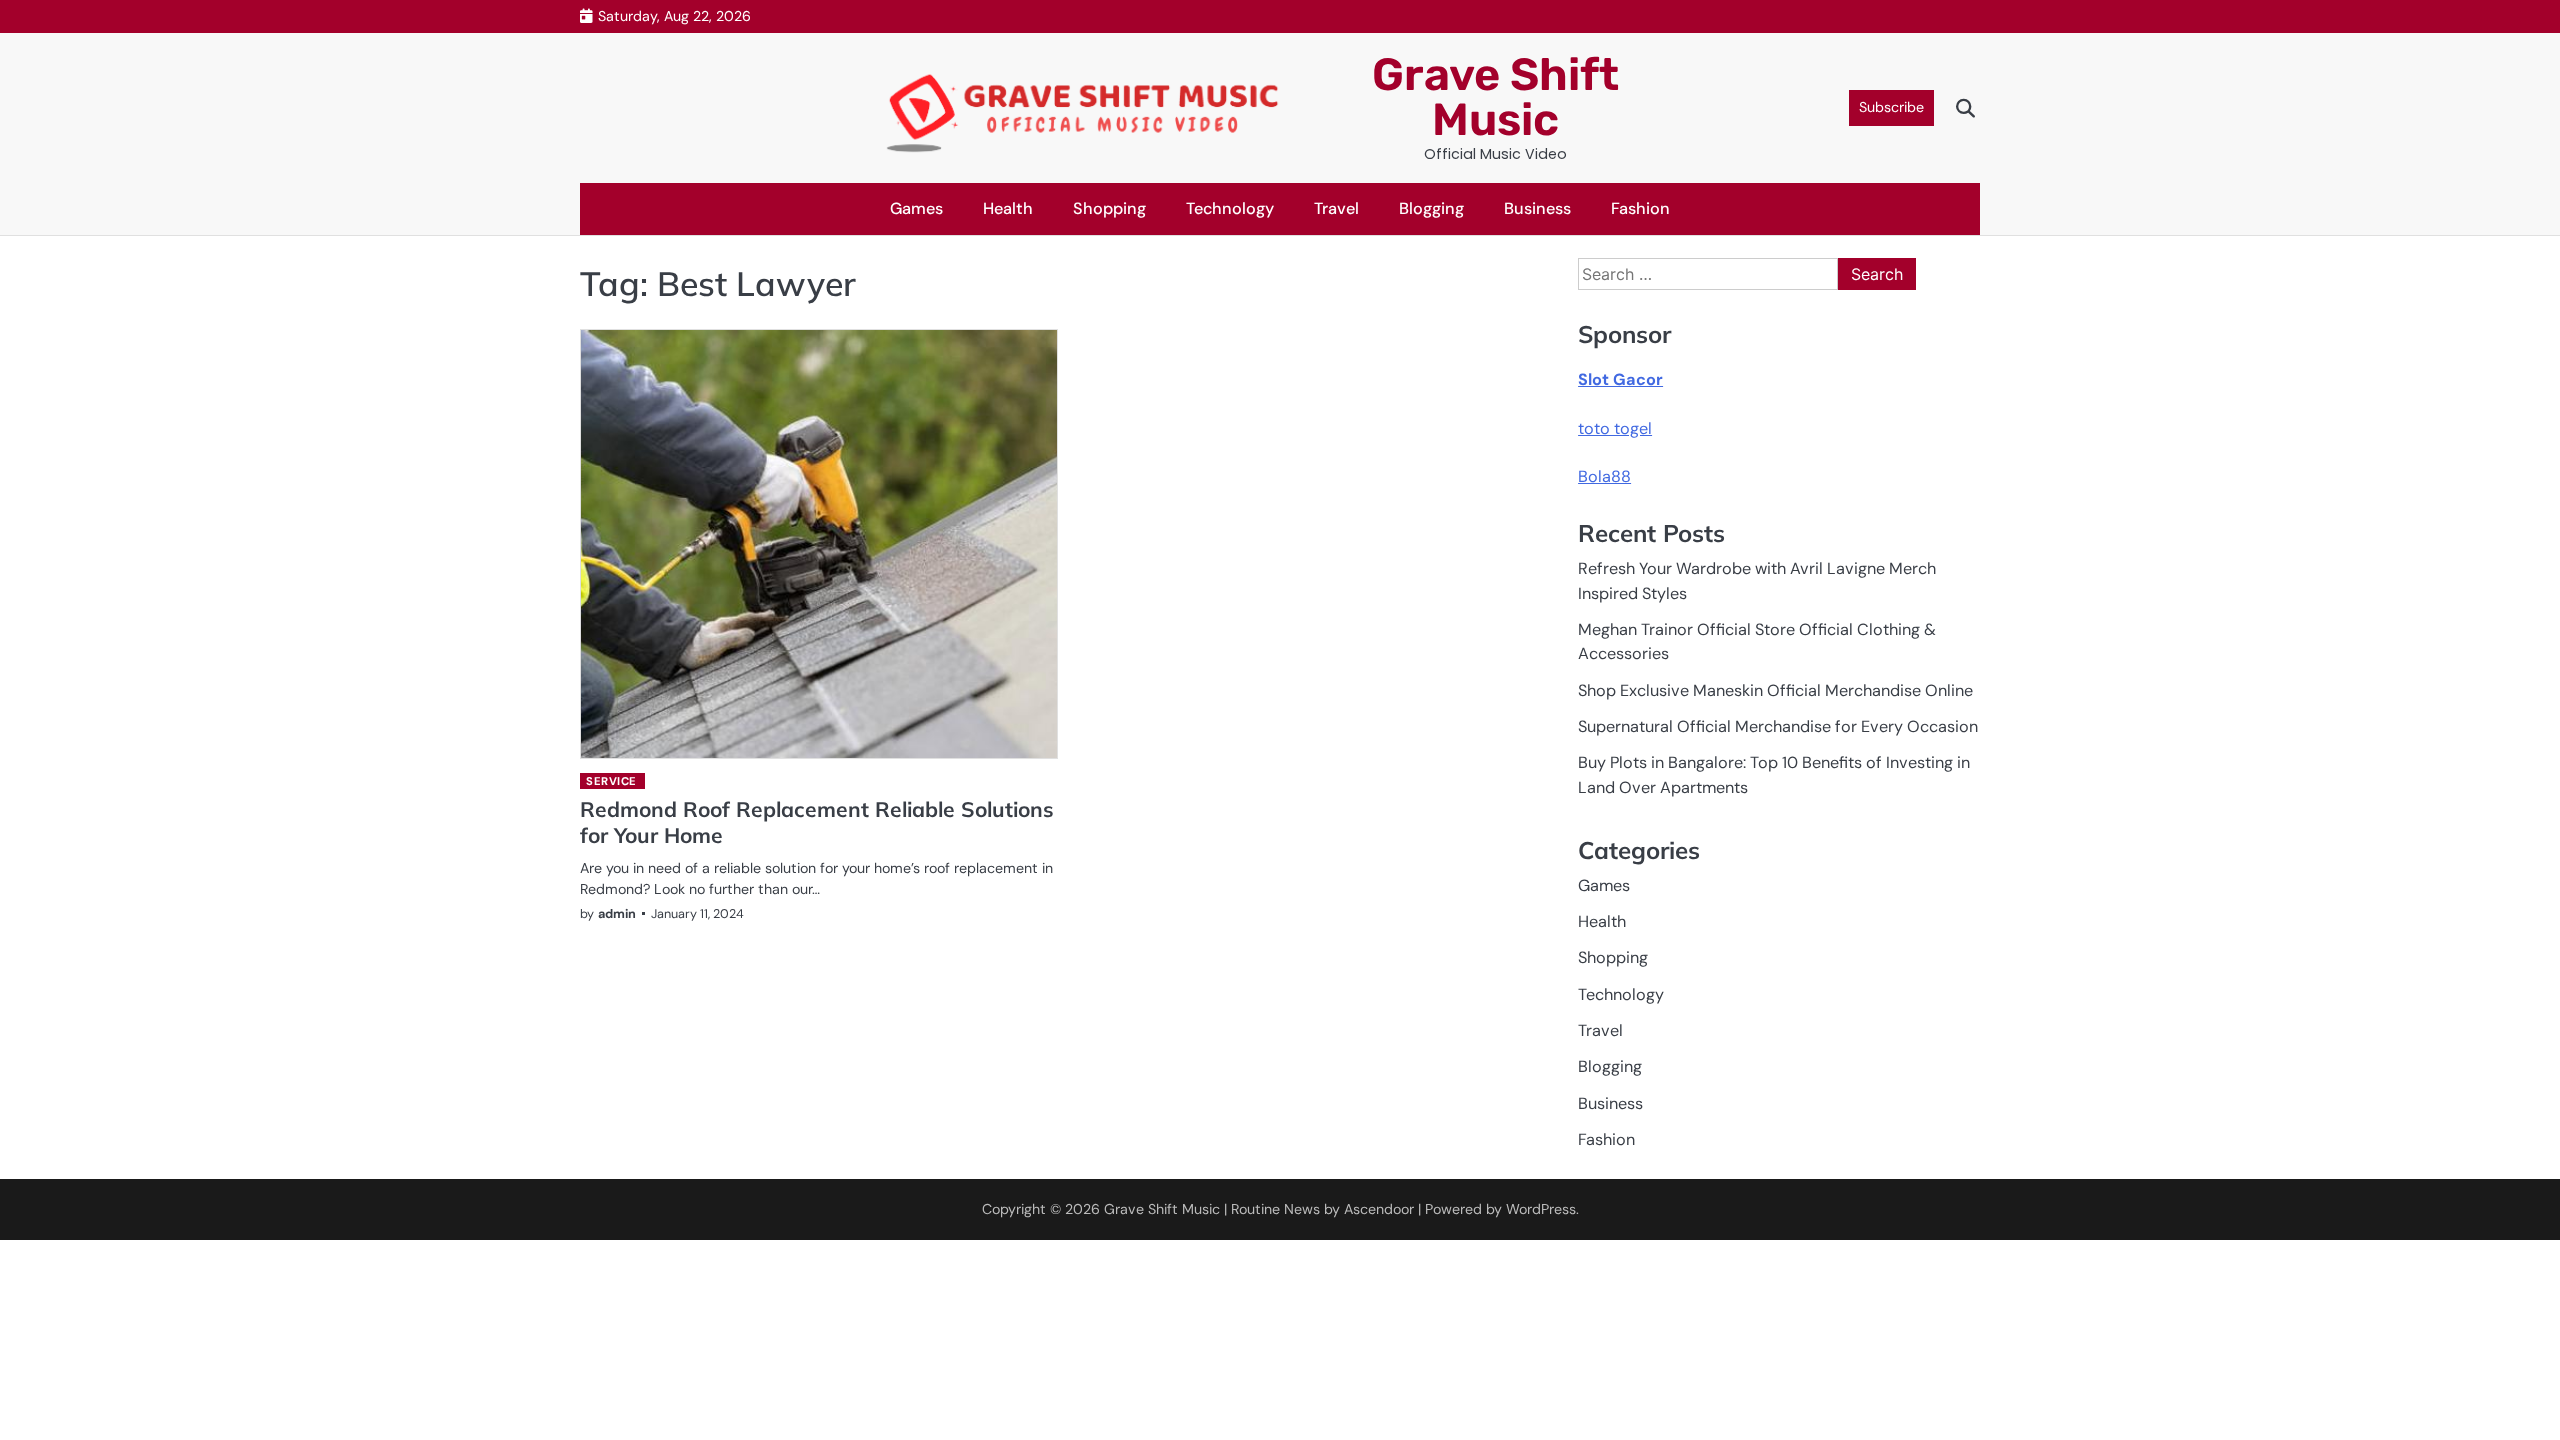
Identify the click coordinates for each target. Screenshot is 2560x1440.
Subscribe (1891, 107)
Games (916, 208)
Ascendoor (1379, 1209)
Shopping (1109, 208)
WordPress (1541, 1209)
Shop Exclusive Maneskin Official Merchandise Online (1775, 690)
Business (1537, 208)
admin (617, 913)
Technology (1230, 208)
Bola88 (1604, 476)
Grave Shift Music (1495, 97)
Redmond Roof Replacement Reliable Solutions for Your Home (817, 821)
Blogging (1431, 208)
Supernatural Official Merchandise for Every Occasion (1778, 726)
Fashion (1640, 208)
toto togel (1615, 428)
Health (1008, 208)
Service (611, 781)
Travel (1336, 208)
